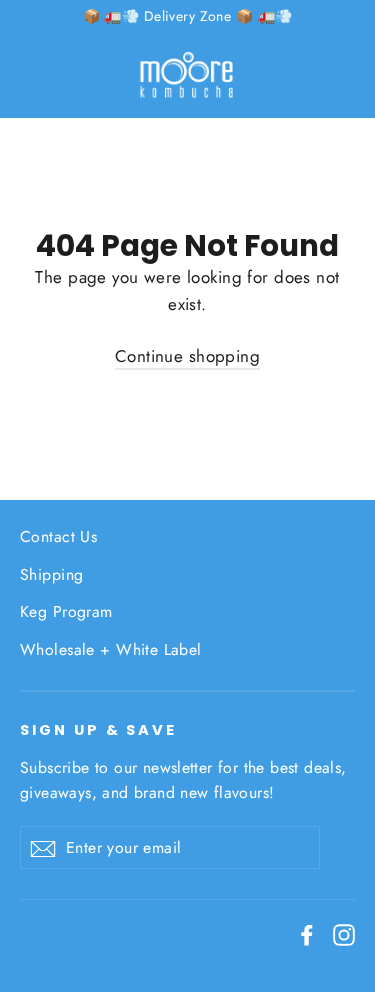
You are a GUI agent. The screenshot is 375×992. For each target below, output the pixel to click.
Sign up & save (98, 730)
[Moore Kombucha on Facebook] (307, 933)
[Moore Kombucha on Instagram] (344, 933)
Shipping (51, 574)
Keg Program (66, 611)
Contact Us (58, 536)
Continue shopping (187, 356)
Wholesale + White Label (111, 649)
